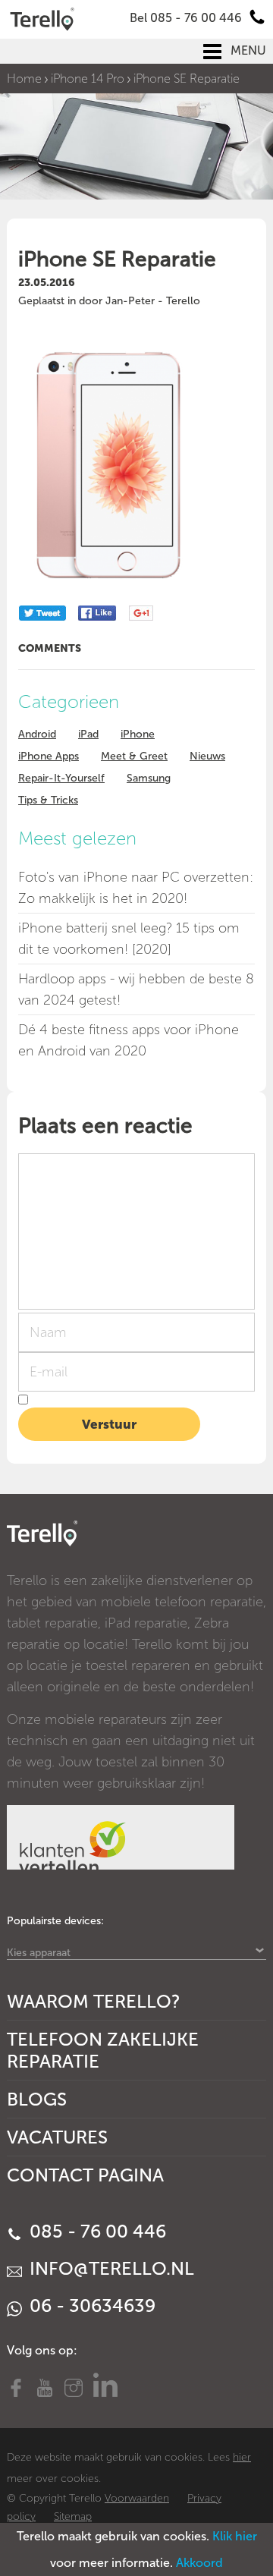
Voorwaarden (137, 2498)
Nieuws (207, 756)
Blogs (37, 2099)
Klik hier (235, 2536)
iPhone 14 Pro (88, 79)
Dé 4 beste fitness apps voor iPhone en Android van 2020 (129, 1040)
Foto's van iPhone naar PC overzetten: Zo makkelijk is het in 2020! (136, 888)
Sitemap (73, 2516)
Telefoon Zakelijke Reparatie (103, 2050)
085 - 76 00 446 (96, 2231)
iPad (88, 734)
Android (37, 734)
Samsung (149, 778)
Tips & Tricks (48, 800)
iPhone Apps (49, 756)
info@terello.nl (110, 2268)
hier (242, 2457)
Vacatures (57, 2137)
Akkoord (199, 2563)
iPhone (138, 734)
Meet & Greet (134, 756)
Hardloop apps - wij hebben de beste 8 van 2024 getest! (136, 989)
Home (24, 79)
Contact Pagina (85, 2175)
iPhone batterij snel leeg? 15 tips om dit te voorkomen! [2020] (129, 939)
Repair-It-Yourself (61, 778)
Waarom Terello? (94, 2001)
